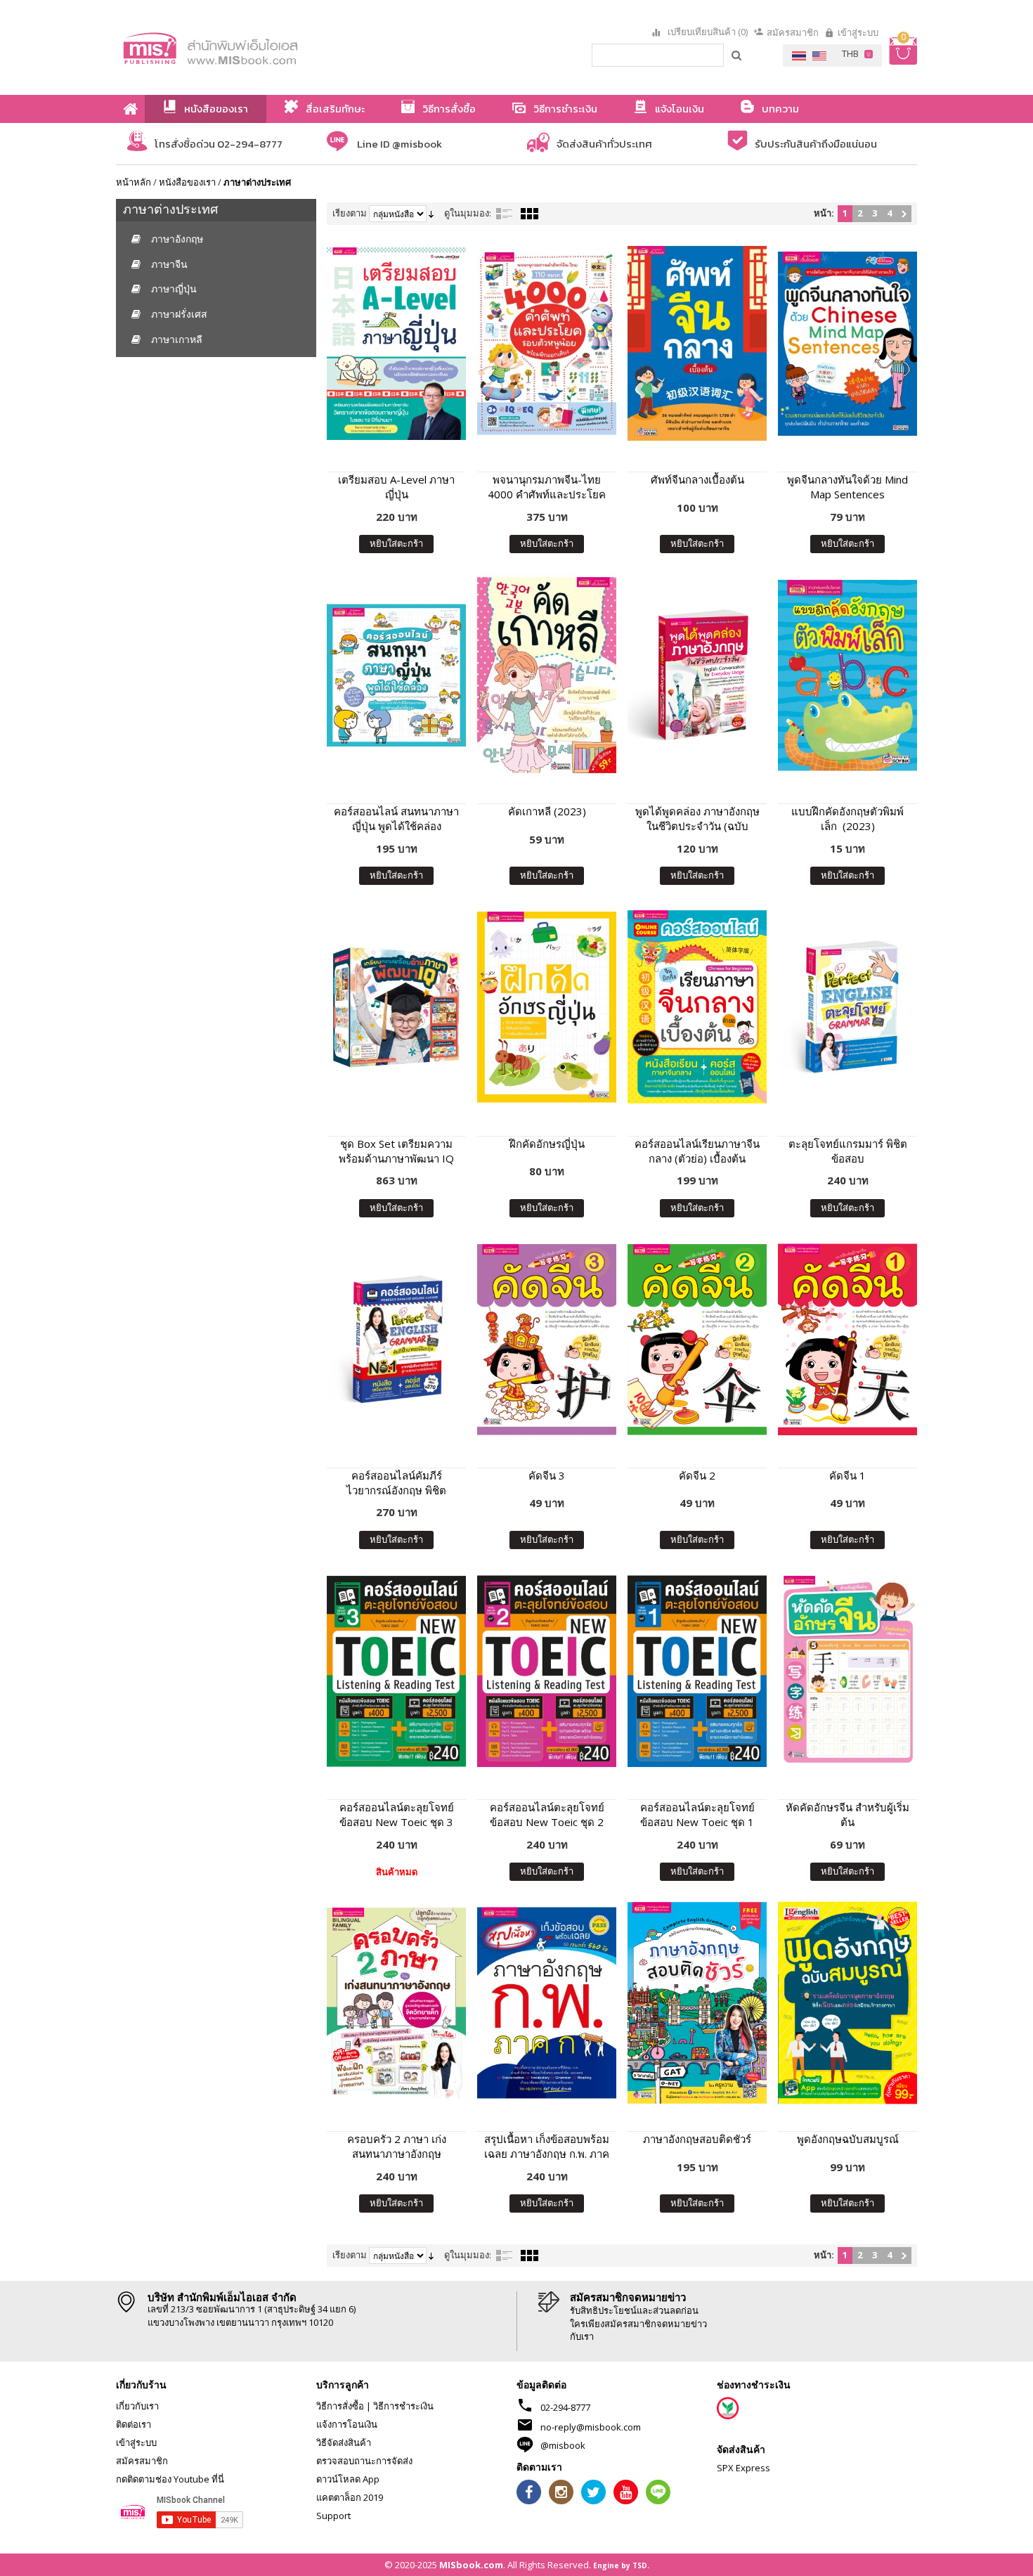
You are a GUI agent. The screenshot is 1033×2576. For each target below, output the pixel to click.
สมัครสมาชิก (793, 32)
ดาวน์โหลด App (348, 2479)
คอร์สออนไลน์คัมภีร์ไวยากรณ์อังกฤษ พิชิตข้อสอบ (396, 1483)
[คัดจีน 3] (547, 1339)
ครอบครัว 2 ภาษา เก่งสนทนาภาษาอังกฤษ (397, 2146)
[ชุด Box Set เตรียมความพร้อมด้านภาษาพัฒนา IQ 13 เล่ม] (396, 1007)
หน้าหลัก (134, 182)
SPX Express (743, 2468)
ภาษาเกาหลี (177, 339)
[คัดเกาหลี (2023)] (547, 675)
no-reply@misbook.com (591, 2427)
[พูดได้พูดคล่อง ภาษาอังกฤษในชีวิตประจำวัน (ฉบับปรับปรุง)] (697, 675)
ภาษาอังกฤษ (177, 239)
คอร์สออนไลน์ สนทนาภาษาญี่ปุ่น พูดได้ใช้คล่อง (396, 818)
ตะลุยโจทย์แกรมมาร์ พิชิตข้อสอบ (848, 1151)
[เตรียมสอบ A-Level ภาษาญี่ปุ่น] (396, 343)
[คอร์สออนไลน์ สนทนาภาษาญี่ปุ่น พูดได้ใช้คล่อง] (396, 675)
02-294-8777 (565, 2407)
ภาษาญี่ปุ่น (174, 289)
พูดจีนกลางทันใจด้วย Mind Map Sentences (847, 487)
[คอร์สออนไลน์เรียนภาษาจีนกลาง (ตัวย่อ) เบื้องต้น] (697, 1007)
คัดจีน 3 (547, 1475)
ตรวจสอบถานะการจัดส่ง (364, 2461)
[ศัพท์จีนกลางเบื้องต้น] (697, 343)
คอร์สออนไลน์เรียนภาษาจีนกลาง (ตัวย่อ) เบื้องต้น (697, 1151)
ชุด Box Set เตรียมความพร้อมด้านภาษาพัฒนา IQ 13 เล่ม (396, 1151)
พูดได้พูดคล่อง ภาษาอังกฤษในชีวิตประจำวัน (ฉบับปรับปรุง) (697, 819)
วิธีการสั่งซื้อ (340, 2406)
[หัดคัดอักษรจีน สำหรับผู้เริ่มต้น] (847, 1671)
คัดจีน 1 (847, 1475)
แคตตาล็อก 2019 (350, 2497)
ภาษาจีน (169, 264)
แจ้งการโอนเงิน (347, 2424)
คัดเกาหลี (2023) (547, 811)
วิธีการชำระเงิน (403, 2406)
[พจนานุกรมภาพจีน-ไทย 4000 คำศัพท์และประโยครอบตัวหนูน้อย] (547, 343)
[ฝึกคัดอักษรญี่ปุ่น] (547, 1007)
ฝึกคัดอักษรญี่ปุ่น (547, 1144)
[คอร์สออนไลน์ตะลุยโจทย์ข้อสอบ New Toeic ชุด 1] (697, 1671)
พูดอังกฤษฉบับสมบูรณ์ (848, 2139)
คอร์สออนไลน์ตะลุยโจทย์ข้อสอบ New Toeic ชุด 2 (547, 1814)
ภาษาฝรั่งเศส (179, 314)
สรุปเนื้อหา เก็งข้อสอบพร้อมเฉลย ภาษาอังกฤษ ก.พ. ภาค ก (547, 2147)
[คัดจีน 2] (697, 1339)
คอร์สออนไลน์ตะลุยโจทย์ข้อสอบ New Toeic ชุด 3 (397, 1814)
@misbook (563, 2445)
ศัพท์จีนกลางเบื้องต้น (697, 479)
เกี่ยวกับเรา (137, 2406)
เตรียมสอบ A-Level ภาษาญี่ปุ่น (396, 487)
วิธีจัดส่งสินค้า (344, 2442)
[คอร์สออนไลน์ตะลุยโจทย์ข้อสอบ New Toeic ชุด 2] (547, 1671)
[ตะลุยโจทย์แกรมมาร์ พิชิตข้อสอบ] (847, 1007)
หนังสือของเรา (187, 182)
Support (333, 2516)
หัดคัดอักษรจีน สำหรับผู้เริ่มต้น (847, 1814)
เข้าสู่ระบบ (858, 32)
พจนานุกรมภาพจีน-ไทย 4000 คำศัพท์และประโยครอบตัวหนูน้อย (547, 487)
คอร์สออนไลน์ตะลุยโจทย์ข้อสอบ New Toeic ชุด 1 (697, 1814)
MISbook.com (471, 2565)
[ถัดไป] (904, 214)
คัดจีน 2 (697, 1475)
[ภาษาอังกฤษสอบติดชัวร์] (697, 2003)
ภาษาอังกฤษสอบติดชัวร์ (697, 2139)
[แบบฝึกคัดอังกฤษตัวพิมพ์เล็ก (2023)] (847, 675)
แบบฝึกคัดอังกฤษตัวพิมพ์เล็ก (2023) (847, 818)
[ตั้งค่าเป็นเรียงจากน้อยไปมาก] (431, 213)
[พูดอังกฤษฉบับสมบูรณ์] (847, 2003)
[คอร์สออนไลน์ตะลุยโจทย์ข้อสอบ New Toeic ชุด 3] (396, 1671)
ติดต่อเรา (134, 2424)
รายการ (505, 214)
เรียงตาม (350, 213)
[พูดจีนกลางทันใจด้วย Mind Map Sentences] (847, 343)
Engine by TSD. (621, 2565)
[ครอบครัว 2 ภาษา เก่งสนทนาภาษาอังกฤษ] (396, 2003)
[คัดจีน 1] (847, 1339)
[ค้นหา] (737, 55)
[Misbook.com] (249, 47)
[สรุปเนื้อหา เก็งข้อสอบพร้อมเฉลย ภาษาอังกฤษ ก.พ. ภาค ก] (547, 2003)
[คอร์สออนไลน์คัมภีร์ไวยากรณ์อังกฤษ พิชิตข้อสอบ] (396, 1339)
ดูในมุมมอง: (468, 213)
